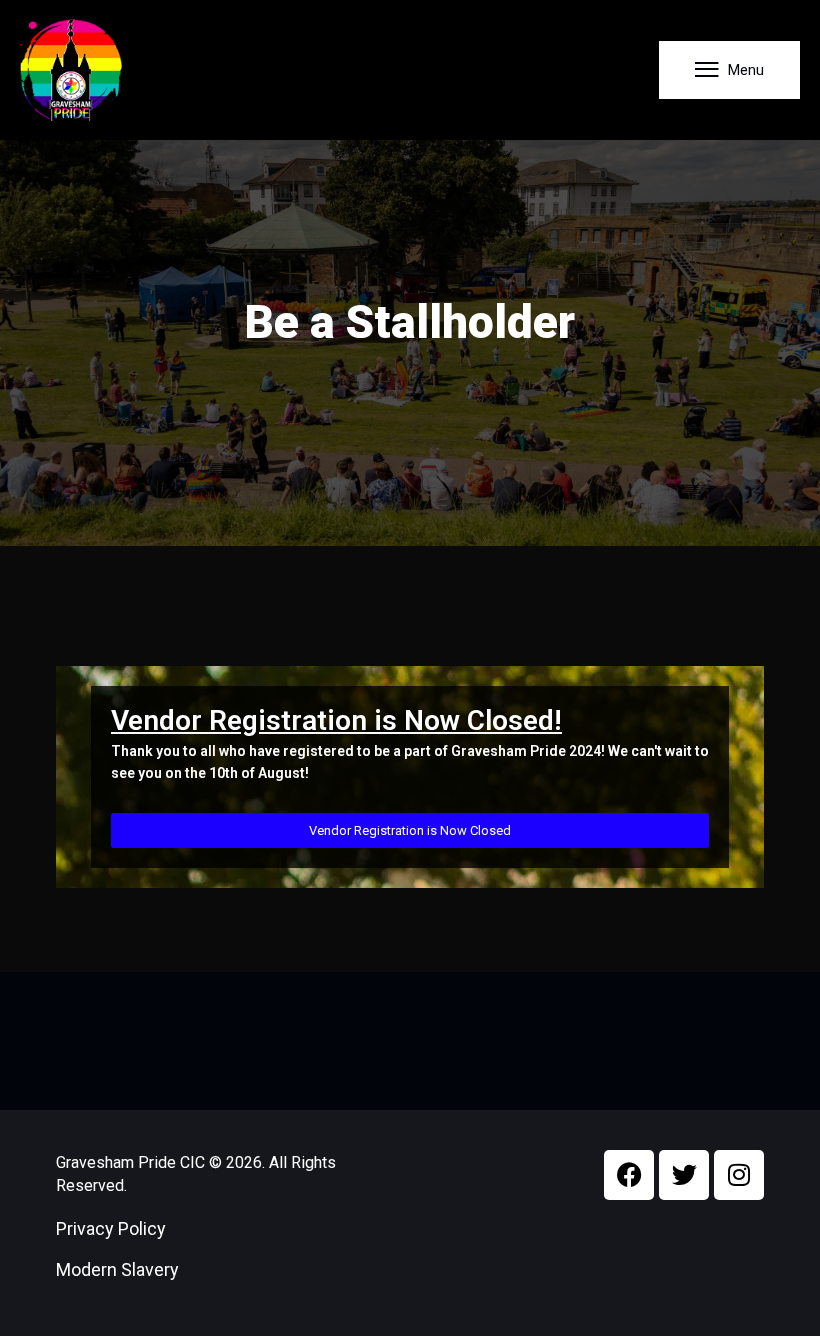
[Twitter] (684, 1175)
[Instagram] (739, 1175)
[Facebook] (629, 1175)
